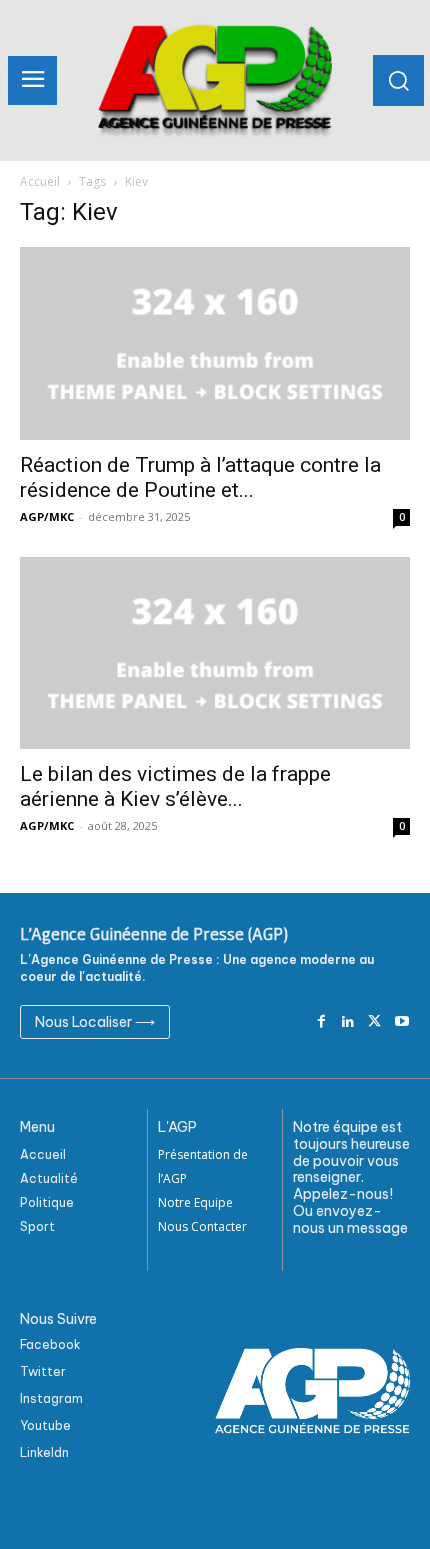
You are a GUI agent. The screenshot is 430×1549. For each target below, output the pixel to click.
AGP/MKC (47, 516)
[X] (374, 1022)
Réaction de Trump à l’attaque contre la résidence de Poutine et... (200, 477)
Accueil (40, 181)
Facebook (50, 1344)
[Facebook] (321, 1022)
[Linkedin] (348, 1022)
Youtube (45, 1425)
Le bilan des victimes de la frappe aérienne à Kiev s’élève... (175, 786)
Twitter (43, 1371)
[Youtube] (401, 1022)
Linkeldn (44, 1452)
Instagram (51, 1398)
